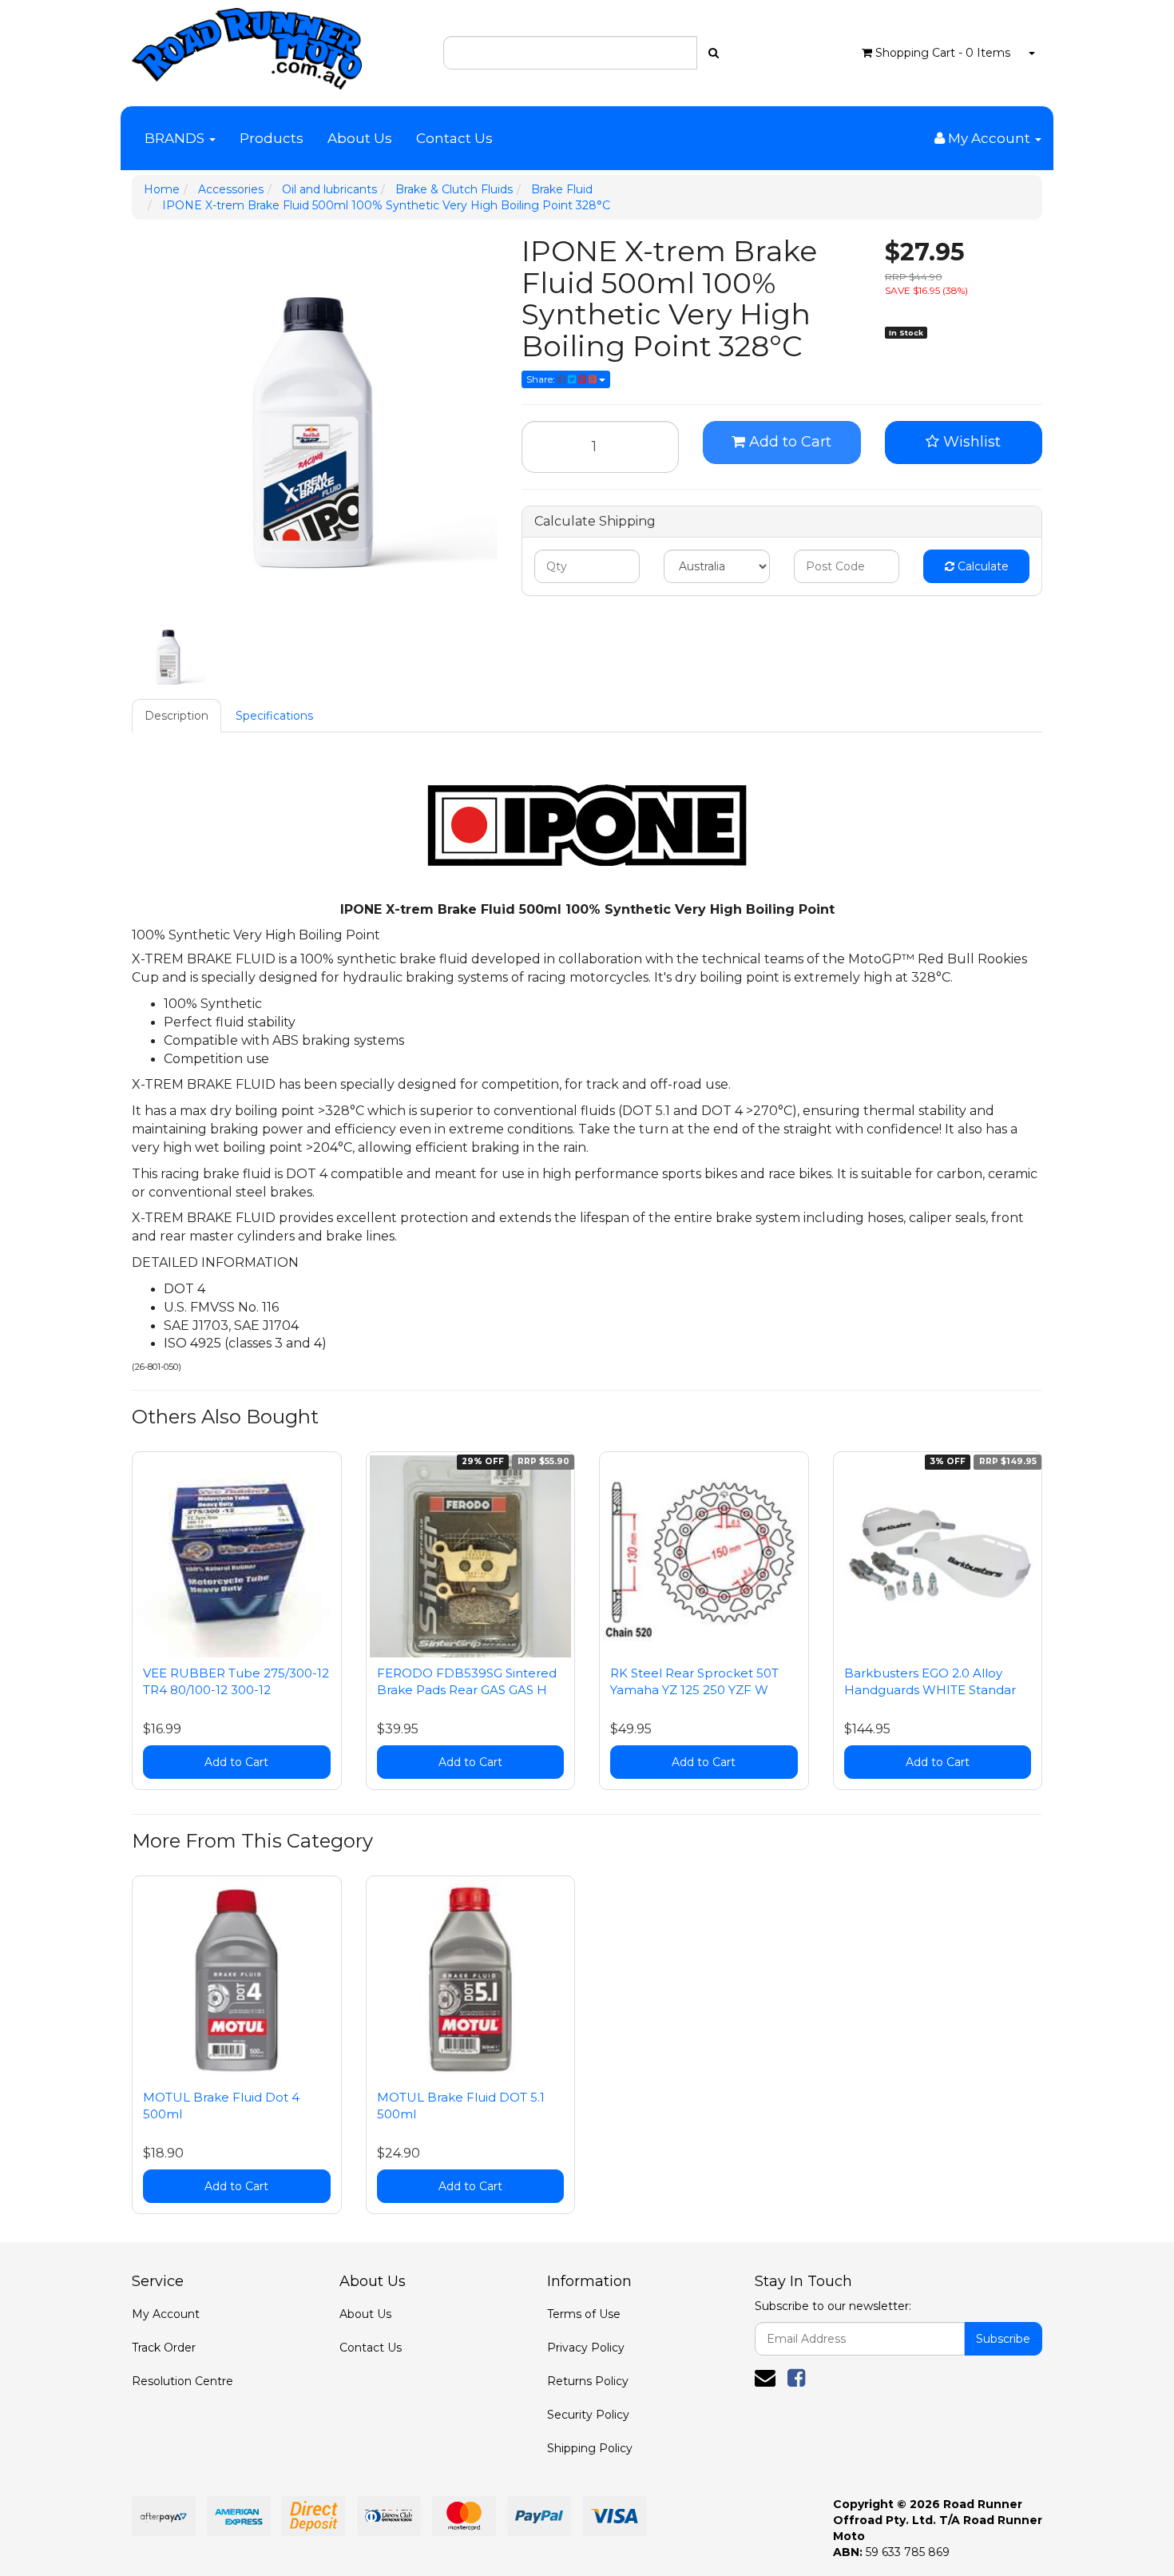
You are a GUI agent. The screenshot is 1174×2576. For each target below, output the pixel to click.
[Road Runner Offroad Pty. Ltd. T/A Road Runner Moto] (247, 44)
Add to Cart (788, 442)
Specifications (274, 716)
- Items (943, 53)
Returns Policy (588, 2381)
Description (176, 716)
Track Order (164, 2348)
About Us (360, 138)
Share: (542, 379)
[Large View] (169, 654)
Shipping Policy (590, 2448)
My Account (166, 2314)
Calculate (982, 566)
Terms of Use (584, 2314)
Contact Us (454, 138)
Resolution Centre (182, 2381)
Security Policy (588, 2415)
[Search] (714, 53)
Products (272, 138)
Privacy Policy (586, 2348)
